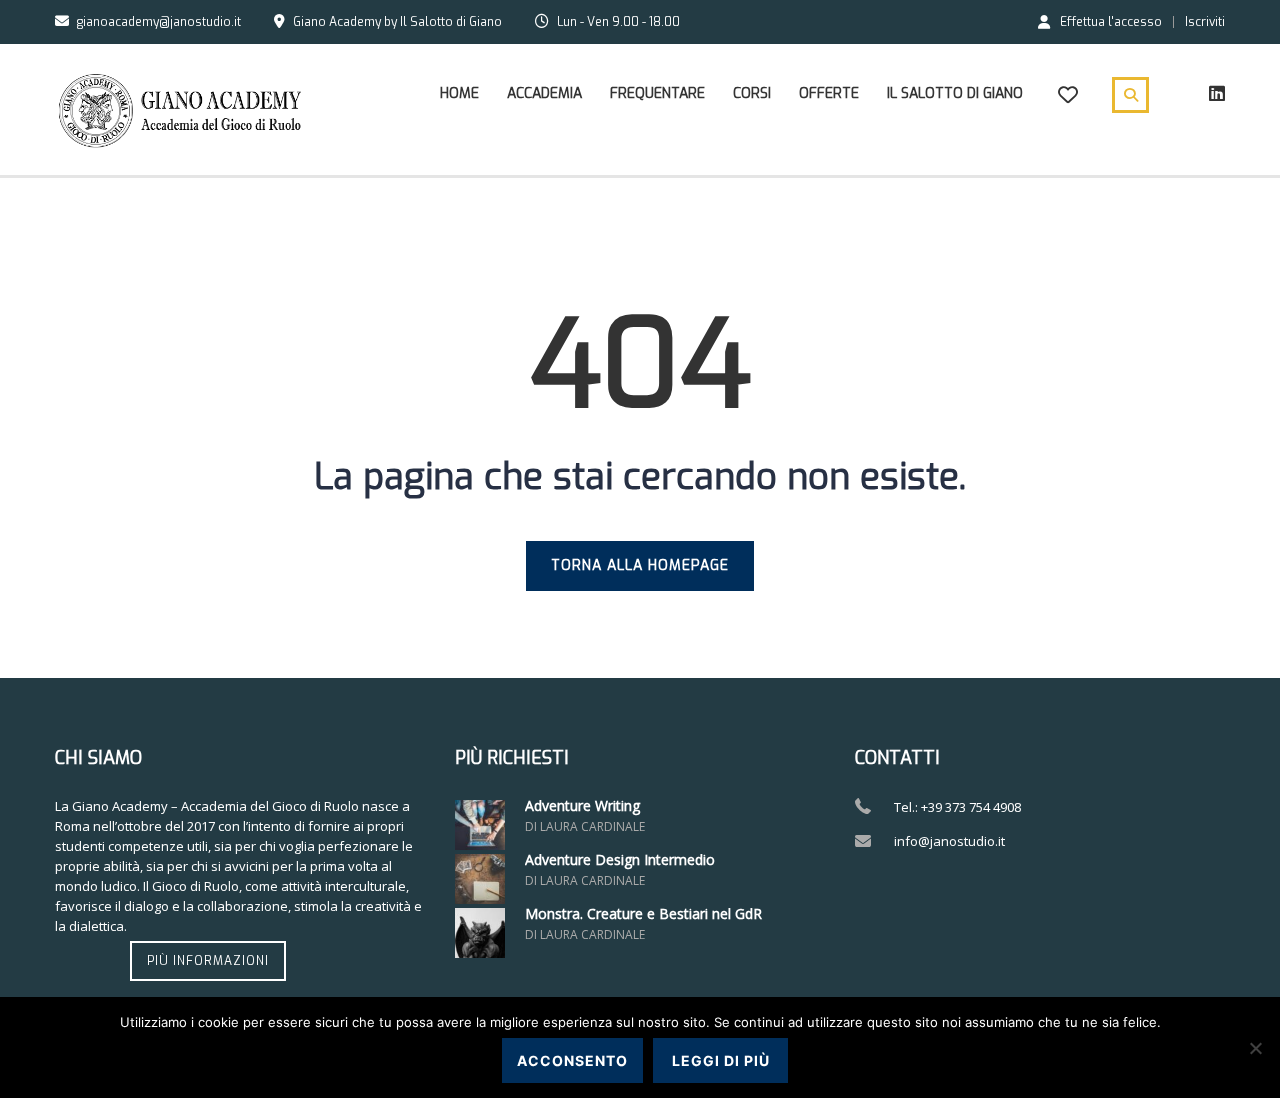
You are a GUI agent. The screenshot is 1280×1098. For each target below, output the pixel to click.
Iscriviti (1205, 22)
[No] (1255, 1048)
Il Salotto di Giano (955, 93)
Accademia (544, 93)
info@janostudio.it (949, 841)
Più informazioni (208, 961)
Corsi (752, 93)
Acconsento (572, 1060)
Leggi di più (721, 1060)
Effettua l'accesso (1111, 21)
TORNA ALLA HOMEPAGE (640, 565)
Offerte (829, 93)
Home (459, 93)
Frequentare (657, 93)
